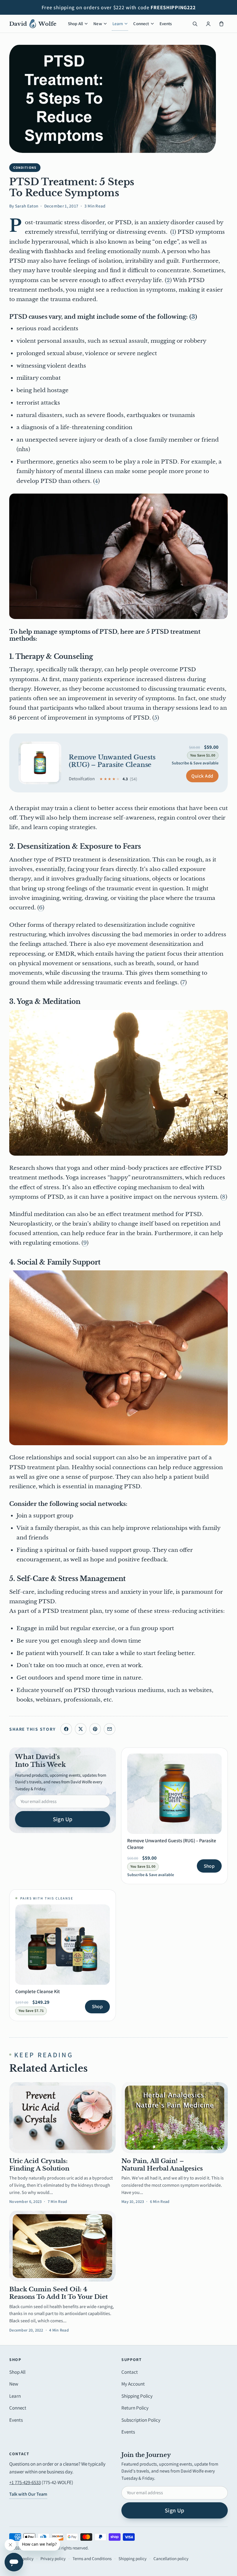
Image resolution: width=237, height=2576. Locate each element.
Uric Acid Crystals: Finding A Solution (39, 2165)
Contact (130, 2372)
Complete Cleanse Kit (38, 1991)
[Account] (208, 24)
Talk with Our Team (28, 2494)
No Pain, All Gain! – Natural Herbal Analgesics (162, 2165)
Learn (118, 24)
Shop (209, 1866)
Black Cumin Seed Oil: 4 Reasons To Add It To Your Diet (59, 2293)
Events (166, 24)
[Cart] (221, 24)
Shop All (75, 24)
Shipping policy (133, 2559)
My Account (133, 2384)
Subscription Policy (141, 2420)
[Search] (195, 24)
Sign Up (63, 1819)
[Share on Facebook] (66, 1729)
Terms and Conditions (92, 2559)
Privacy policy (53, 2559)
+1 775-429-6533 (25, 2482)
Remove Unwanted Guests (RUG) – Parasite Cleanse (112, 761)
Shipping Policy (137, 2396)
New (98, 24)
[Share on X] (81, 1729)
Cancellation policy (171, 2559)
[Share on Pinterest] (95, 1729)
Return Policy (135, 2408)
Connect (141, 24)
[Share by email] (110, 1729)
